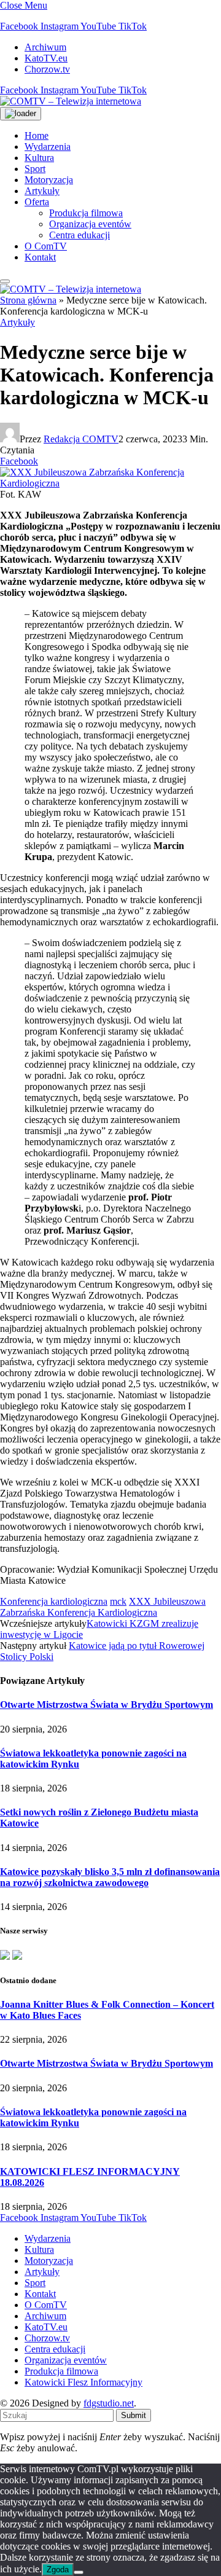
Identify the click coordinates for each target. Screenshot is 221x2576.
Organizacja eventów (90, 224)
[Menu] (5, 281)
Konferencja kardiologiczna (54, 1601)
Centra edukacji (79, 235)
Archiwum (45, 47)
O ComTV (46, 246)
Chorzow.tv (47, 69)
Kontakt (40, 257)
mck (118, 1601)
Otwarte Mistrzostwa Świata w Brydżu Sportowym (107, 1705)
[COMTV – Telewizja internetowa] (71, 101)
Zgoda (58, 2570)
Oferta (37, 202)
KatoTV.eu (46, 58)
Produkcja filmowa (86, 213)
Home (37, 135)
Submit (134, 2415)
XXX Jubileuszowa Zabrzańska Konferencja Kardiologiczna (103, 1607)
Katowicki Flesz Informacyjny (83, 2382)
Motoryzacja (49, 180)
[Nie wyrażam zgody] (79, 2572)
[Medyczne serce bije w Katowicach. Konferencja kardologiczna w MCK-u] (110, 483)
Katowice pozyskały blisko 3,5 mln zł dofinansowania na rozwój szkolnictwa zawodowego (110, 1877)
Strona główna (28, 300)
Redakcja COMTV (81, 439)
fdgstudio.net (109, 2403)
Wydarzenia (48, 147)
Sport (35, 169)
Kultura (39, 158)
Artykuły (42, 191)
